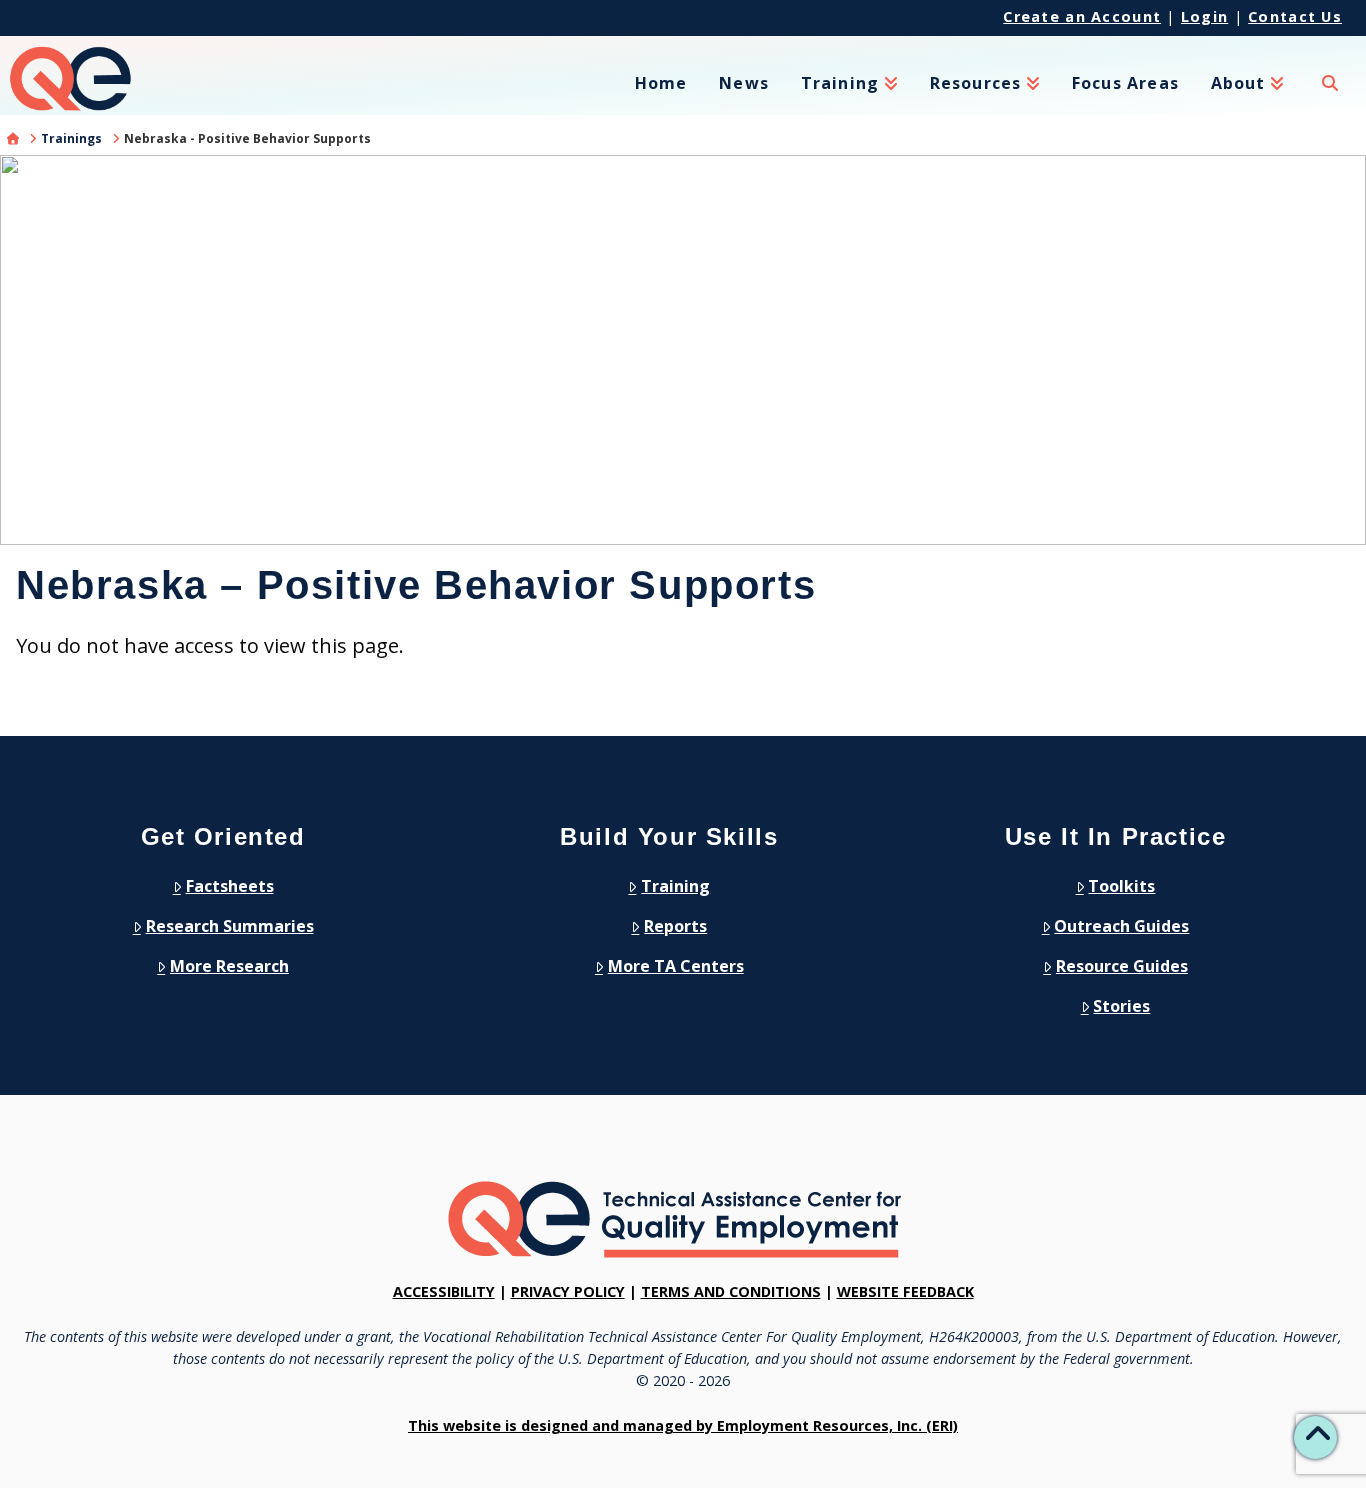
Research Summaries (230, 926)
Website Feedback (905, 1291)
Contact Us (1295, 16)
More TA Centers (676, 966)
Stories (1121, 1006)
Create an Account (1082, 16)
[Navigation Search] (1329, 95)
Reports (675, 926)
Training (675, 886)
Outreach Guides (1121, 926)
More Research (229, 966)
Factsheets (230, 886)
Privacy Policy (568, 1291)
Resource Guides (1122, 966)
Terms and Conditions (731, 1291)
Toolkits (1121, 886)
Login (1204, 16)
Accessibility (444, 1291)
